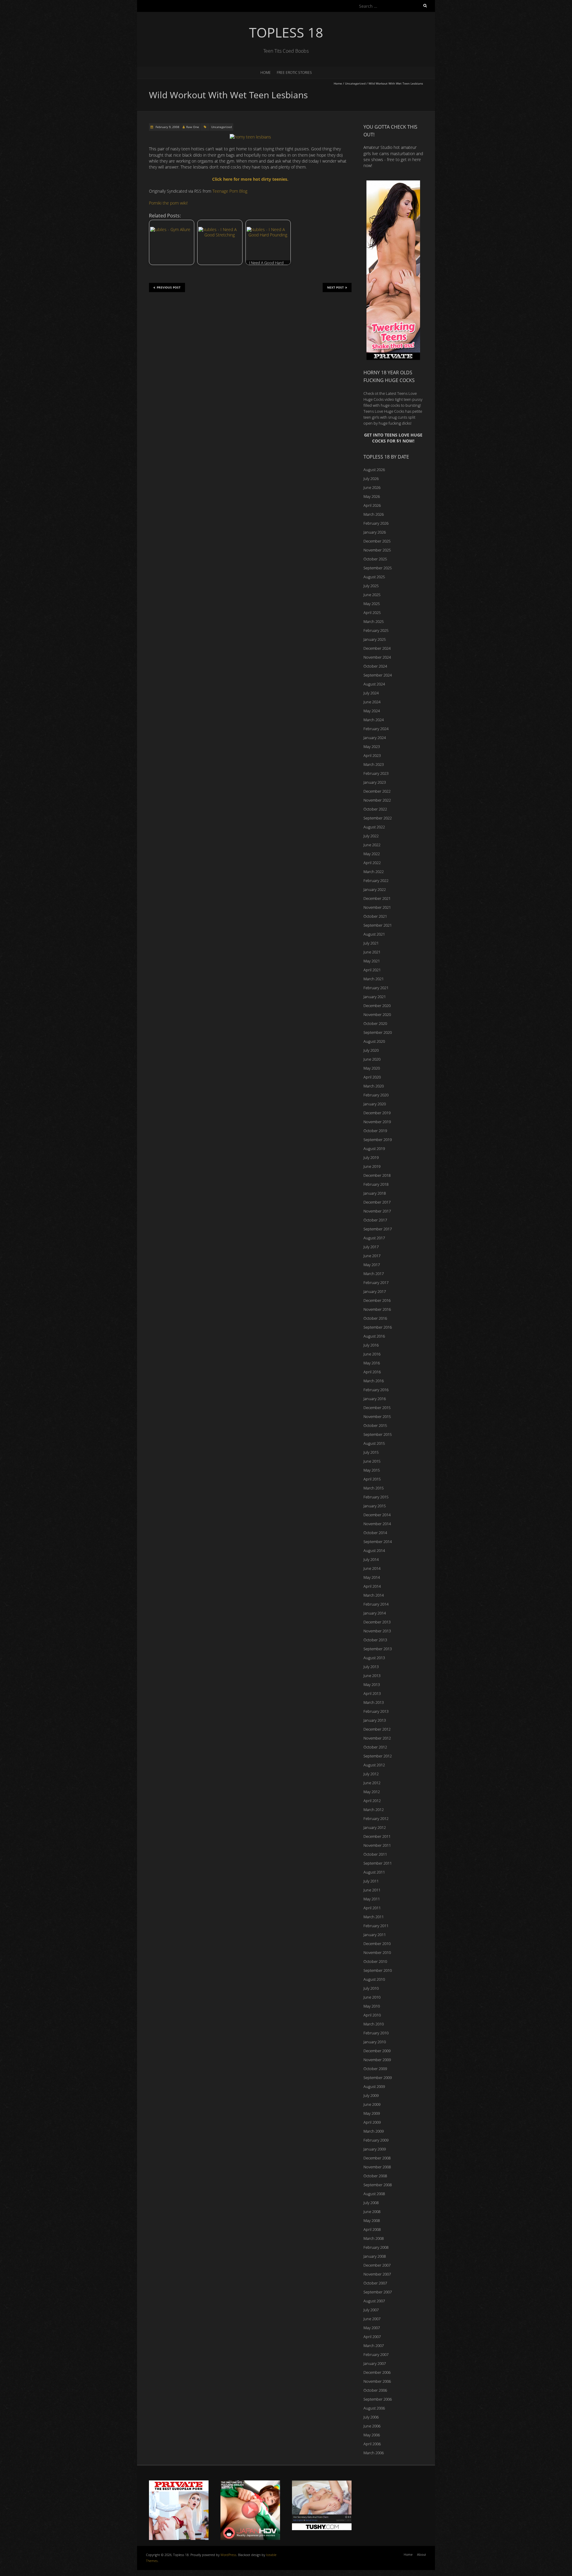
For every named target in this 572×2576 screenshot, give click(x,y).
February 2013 (376, 1711)
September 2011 (378, 1863)
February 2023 (376, 773)
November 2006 (377, 2381)
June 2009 (372, 2104)
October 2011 (375, 1854)
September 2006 (378, 2399)
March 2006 (374, 2453)
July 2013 (371, 1667)
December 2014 (377, 1515)
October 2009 (375, 2069)
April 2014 (372, 1586)
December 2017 (377, 1202)
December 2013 (377, 1622)
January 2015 (375, 1506)
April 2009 (372, 2122)
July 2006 (371, 2417)
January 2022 (375, 889)
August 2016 (374, 1336)
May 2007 (372, 2328)
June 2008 (372, 2212)
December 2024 (377, 648)
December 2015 (377, 1408)
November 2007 (377, 2274)
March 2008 (374, 2238)
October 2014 (375, 1533)
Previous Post (169, 287)
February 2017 (376, 1282)
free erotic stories (294, 73)
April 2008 (372, 2229)
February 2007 (376, 2354)
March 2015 (374, 1488)
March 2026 (374, 514)
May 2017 (372, 1265)
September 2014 (378, 1542)
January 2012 (375, 1827)
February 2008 (376, 2247)
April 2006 (372, 2444)
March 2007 (374, 2346)
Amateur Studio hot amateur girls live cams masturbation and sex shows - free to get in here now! (393, 156)
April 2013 (372, 1693)
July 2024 (371, 693)
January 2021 (375, 997)
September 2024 (378, 675)
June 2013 (372, 1676)
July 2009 (371, 2095)
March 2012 (374, 1810)
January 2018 (375, 1193)
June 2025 (372, 595)
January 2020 (375, 1104)
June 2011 (372, 1890)
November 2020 (377, 1014)
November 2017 (377, 1211)
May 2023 (372, 747)
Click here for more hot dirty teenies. (250, 179)
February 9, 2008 (167, 127)
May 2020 (372, 1068)
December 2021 (377, 898)
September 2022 (378, 818)
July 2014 (371, 1559)
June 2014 (372, 1568)
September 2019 (378, 1140)
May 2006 (372, 2435)
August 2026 (374, 470)
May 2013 (372, 1684)
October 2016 (375, 1318)
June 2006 (372, 2426)
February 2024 (376, 729)
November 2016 (377, 1309)
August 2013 (374, 1658)
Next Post (335, 287)
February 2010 (376, 2033)
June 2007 (372, 2319)
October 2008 (375, 2176)
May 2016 (372, 1363)
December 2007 (377, 2265)
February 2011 (376, 1926)
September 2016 (378, 1327)
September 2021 (378, 925)
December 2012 (377, 1729)
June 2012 (372, 1783)
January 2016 (375, 1399)
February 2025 (376, 630)
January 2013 (375, 1720)
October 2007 (375, 2283)
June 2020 (372, 1059)
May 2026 (372, 496)
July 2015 (371, 1452)
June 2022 (372, 845)
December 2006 (377, 2372)
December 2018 (377, 1175)
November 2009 (377, 2060)
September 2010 (378, 1970)
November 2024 (377, 657)
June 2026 (372, 487)
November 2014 (377, 1524)
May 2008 (372, 2220)
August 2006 (374, 2408)
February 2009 (376, 2140)
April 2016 (372, 1372)
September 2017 (378, 1229)
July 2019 (371, 1157)
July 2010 (371, 1988)
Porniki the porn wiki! (168, 203)
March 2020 (374, 1086)
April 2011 (372, 1908)
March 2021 (374, 979)
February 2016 (376, 1390)
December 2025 (377, 541)
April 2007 (372, 2337)
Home (266, 73)
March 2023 (374, 764)
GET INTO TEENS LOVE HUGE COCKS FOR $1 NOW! (393, 438)
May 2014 (372, 1577)
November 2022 (377, 800)
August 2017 (374, 1238)
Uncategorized (355, 83)
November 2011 (377, 1845)
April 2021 (372, 970)
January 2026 (375, 532)
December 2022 (377, 791)
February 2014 (376, 1604)
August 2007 (374, 2301)
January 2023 (375, 782)
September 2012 (378, 1756)
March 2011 (374, 1917)
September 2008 (378, 2185)
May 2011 (372, 1899)
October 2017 (375, 1220)
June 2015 (372, 1461)
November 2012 (377, 1738)
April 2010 (372, 2015)
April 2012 (372, 1801)
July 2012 (371, 1774)
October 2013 (375, 1640)
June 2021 (372, 952)
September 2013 (378, 1649)
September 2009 (378, 2078)
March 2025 (374, 621)
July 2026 (371, 479)
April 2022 (372, 863)
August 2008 (374, 2194)
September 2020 (378, 1032)
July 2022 (371, 836)
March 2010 (374, 2024)
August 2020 (374, 1041)
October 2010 (375, 1961)
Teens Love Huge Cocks (384, 411)
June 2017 (372, 1256)
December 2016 (377, 1300)
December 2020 (377, 1006)
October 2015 (375, 1425)
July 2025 (371, 586)
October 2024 (375, 666)
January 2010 (375, 2042)
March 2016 (374, 1381)
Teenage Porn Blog (230, 191)
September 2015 (378, 1434)
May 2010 (372, 2006)
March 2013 (374, 1702)
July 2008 (371, 2203)
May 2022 (372, 854)
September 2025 (378, 568)
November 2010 (377, 1952)
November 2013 (377, 1631)
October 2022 (375, 809)
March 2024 (374, 720)
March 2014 (374, 1595)
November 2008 (377, 2167)
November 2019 (377, 1122)
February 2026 (376, 523)
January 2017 (375, 1291)
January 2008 (375, 2256)
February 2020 (376, 1095)
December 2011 (377, 1836)
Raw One (193, 127)
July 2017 (371, 1247)
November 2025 (377, 550)
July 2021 (371, 943)
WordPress (228, 2555)
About (422, 2554)
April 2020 (372, 1077)
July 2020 (371, 1050)
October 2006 (375, 2390)
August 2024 (374, 684)
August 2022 (374, 827)
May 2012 (372, 1792)
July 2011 (371, 1881)
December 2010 (377, 1944)
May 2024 (372, 711)
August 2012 (374, 1765)
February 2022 (376, 881)
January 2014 (375, 1613)
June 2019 (372, 1166)
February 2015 (376, 1497)
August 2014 (374, 1550)
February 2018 (376, 1184)
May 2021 (372, 961)
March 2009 (374, 2131)
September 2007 (378, 2292)
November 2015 (377, 1416)
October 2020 (375, 1023)
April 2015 (372, 1479)
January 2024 (375, 738)
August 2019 (374, 1148)
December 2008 (377, 2158)
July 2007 (371, 2310)
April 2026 (372, 505)
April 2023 (372, 755)
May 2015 (372, 1470)
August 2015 (374, 1443)
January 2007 (375, 2363)
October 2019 (375, 1131)
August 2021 (374, 934)
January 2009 (375, 2149)
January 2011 (375, 1935)
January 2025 (375, 639)
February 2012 (376, 1818)
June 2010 (372, 1997)
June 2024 (372, 702)
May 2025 (372, 604)
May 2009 (372, 2113)
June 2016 (372, 1354)
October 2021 (375, 916)
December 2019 (377, 1113)
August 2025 (374, 577)
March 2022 (374, 872)
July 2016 (371, 1345)
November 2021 (377, 907)
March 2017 (374, 1274)
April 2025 (372, 613)
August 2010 (374, 1979)
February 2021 (376, 988)
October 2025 (375, 559)
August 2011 (374, 1872)
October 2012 (375, 1747)
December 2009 (377, 2051)
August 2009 (374, 2086)
